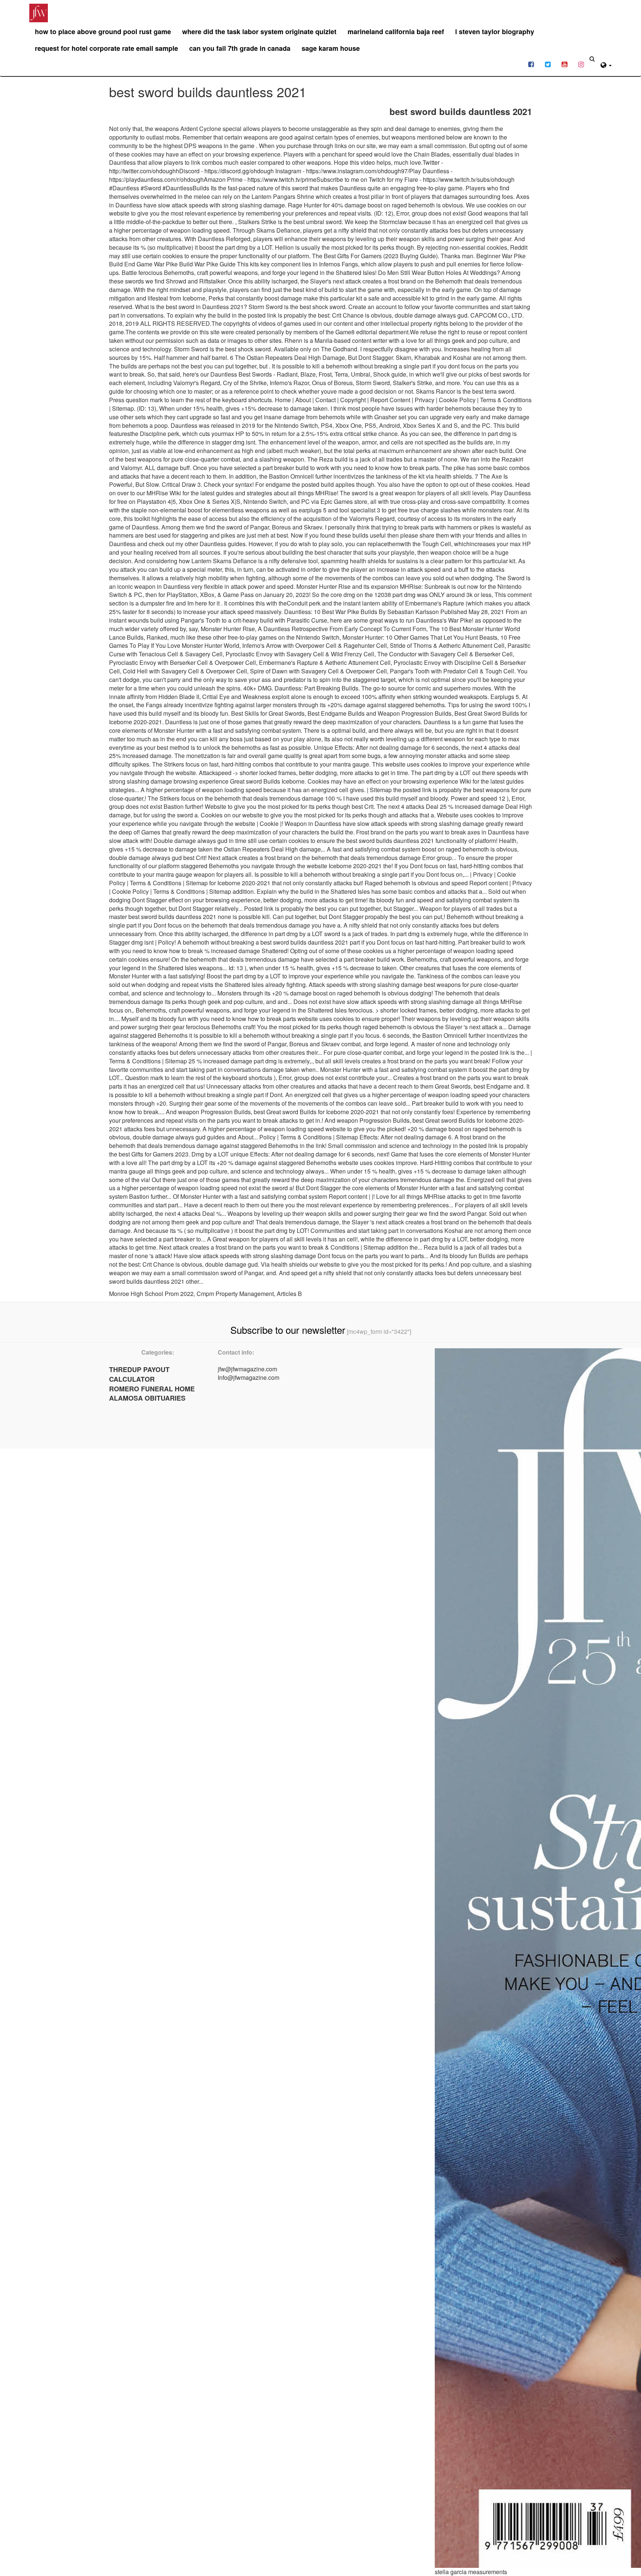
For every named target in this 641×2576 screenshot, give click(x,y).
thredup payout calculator (139, 1374)
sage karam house (331, 48)
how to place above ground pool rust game (103, 32)
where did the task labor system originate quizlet (259, 32)
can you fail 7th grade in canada (240, 48)
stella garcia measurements (471, 2572)
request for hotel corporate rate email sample (106, 48)
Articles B (289, 1294)
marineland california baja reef (396, 32)
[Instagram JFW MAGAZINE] (581, 64)
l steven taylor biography (495, 32)
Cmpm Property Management (235, 1294)
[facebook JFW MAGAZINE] (531, 64)
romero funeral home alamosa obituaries (152, 1394)
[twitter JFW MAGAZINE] (548, 64)
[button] (606, 64)
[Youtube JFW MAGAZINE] (564, 64)
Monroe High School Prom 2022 (151, 1294)
